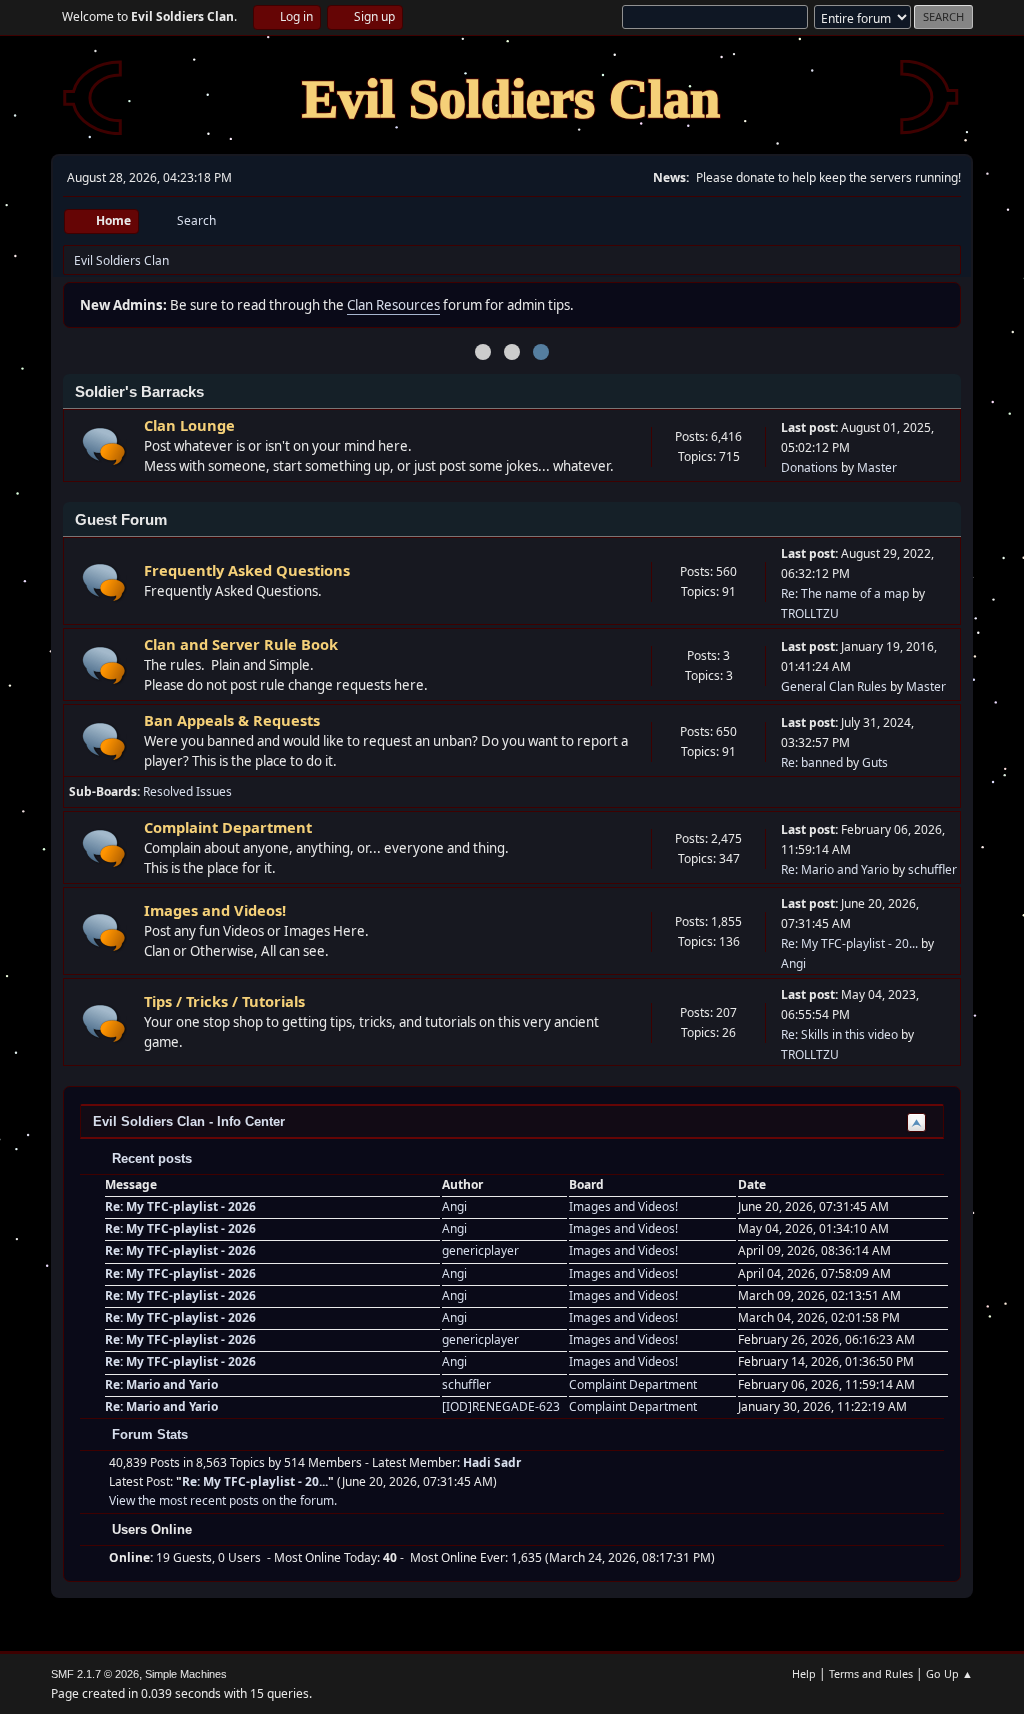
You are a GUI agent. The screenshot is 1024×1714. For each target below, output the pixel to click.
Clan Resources (393, 305)
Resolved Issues (187, 791)
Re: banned (812, 762)
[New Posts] (104, 446)
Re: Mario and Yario (835, 869)
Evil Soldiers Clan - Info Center (189, 1121)
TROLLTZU (810, 613)
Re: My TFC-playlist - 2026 (180, 1206)
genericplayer (480, 1250)
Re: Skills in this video (839, 1034)
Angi (793, 963)
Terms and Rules (871, 1673)
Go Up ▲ (949, 1673)
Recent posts (150, 1158)
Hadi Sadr (492, 1462)
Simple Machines (186, 1674)
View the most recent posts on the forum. (223, 1500)
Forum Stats (148, 1434)
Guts (875, 762)
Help (804, 1673)
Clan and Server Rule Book (241, 644)
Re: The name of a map (845, 593)
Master (877, 467)
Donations (809, 467)
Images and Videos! (215, 910)
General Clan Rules (834, 686)
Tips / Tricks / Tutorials (224, 1001)
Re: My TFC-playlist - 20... (849, 943)
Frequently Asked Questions (247, 570)
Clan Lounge (189, 425)
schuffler (932, 869)
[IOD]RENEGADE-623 (501, 1406)
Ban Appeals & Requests (232, 720)
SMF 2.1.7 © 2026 (95, 1674)
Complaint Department (228, 827)
